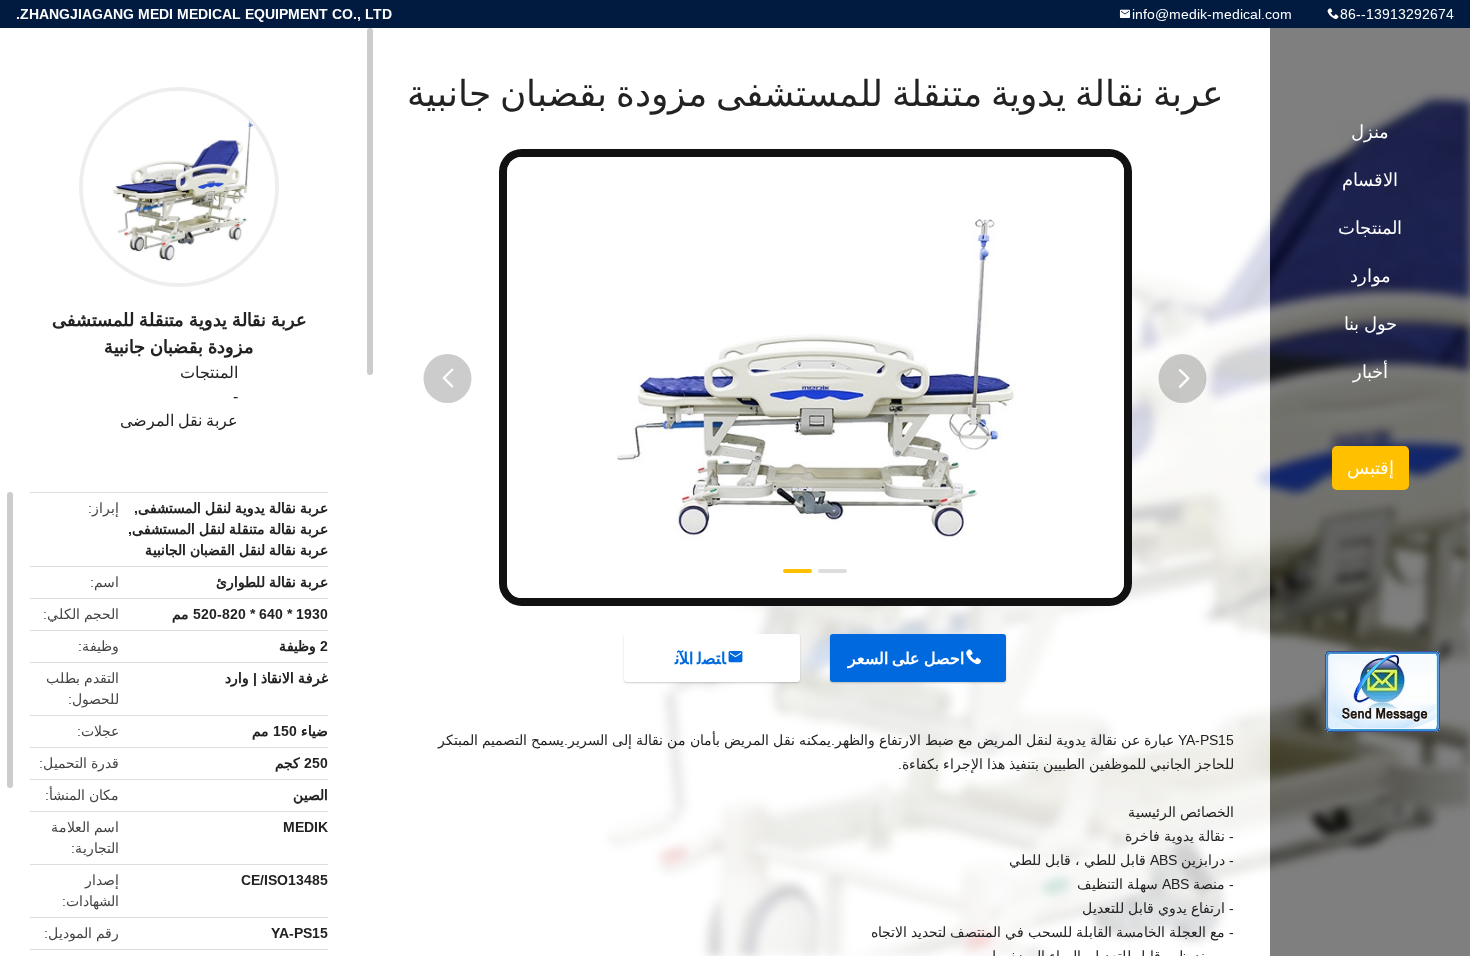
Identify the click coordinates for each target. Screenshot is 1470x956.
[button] (448, 378)
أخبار (1370, 372)
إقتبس (1370, 468)
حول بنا (1370, 324)
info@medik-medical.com (1212, 14)
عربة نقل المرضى (179, 420)
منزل (1370, 132)
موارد (1370, 276)
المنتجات (209, 372)
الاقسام (1370, 180)
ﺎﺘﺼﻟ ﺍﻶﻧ (700, 658)
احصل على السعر (906, 658)
